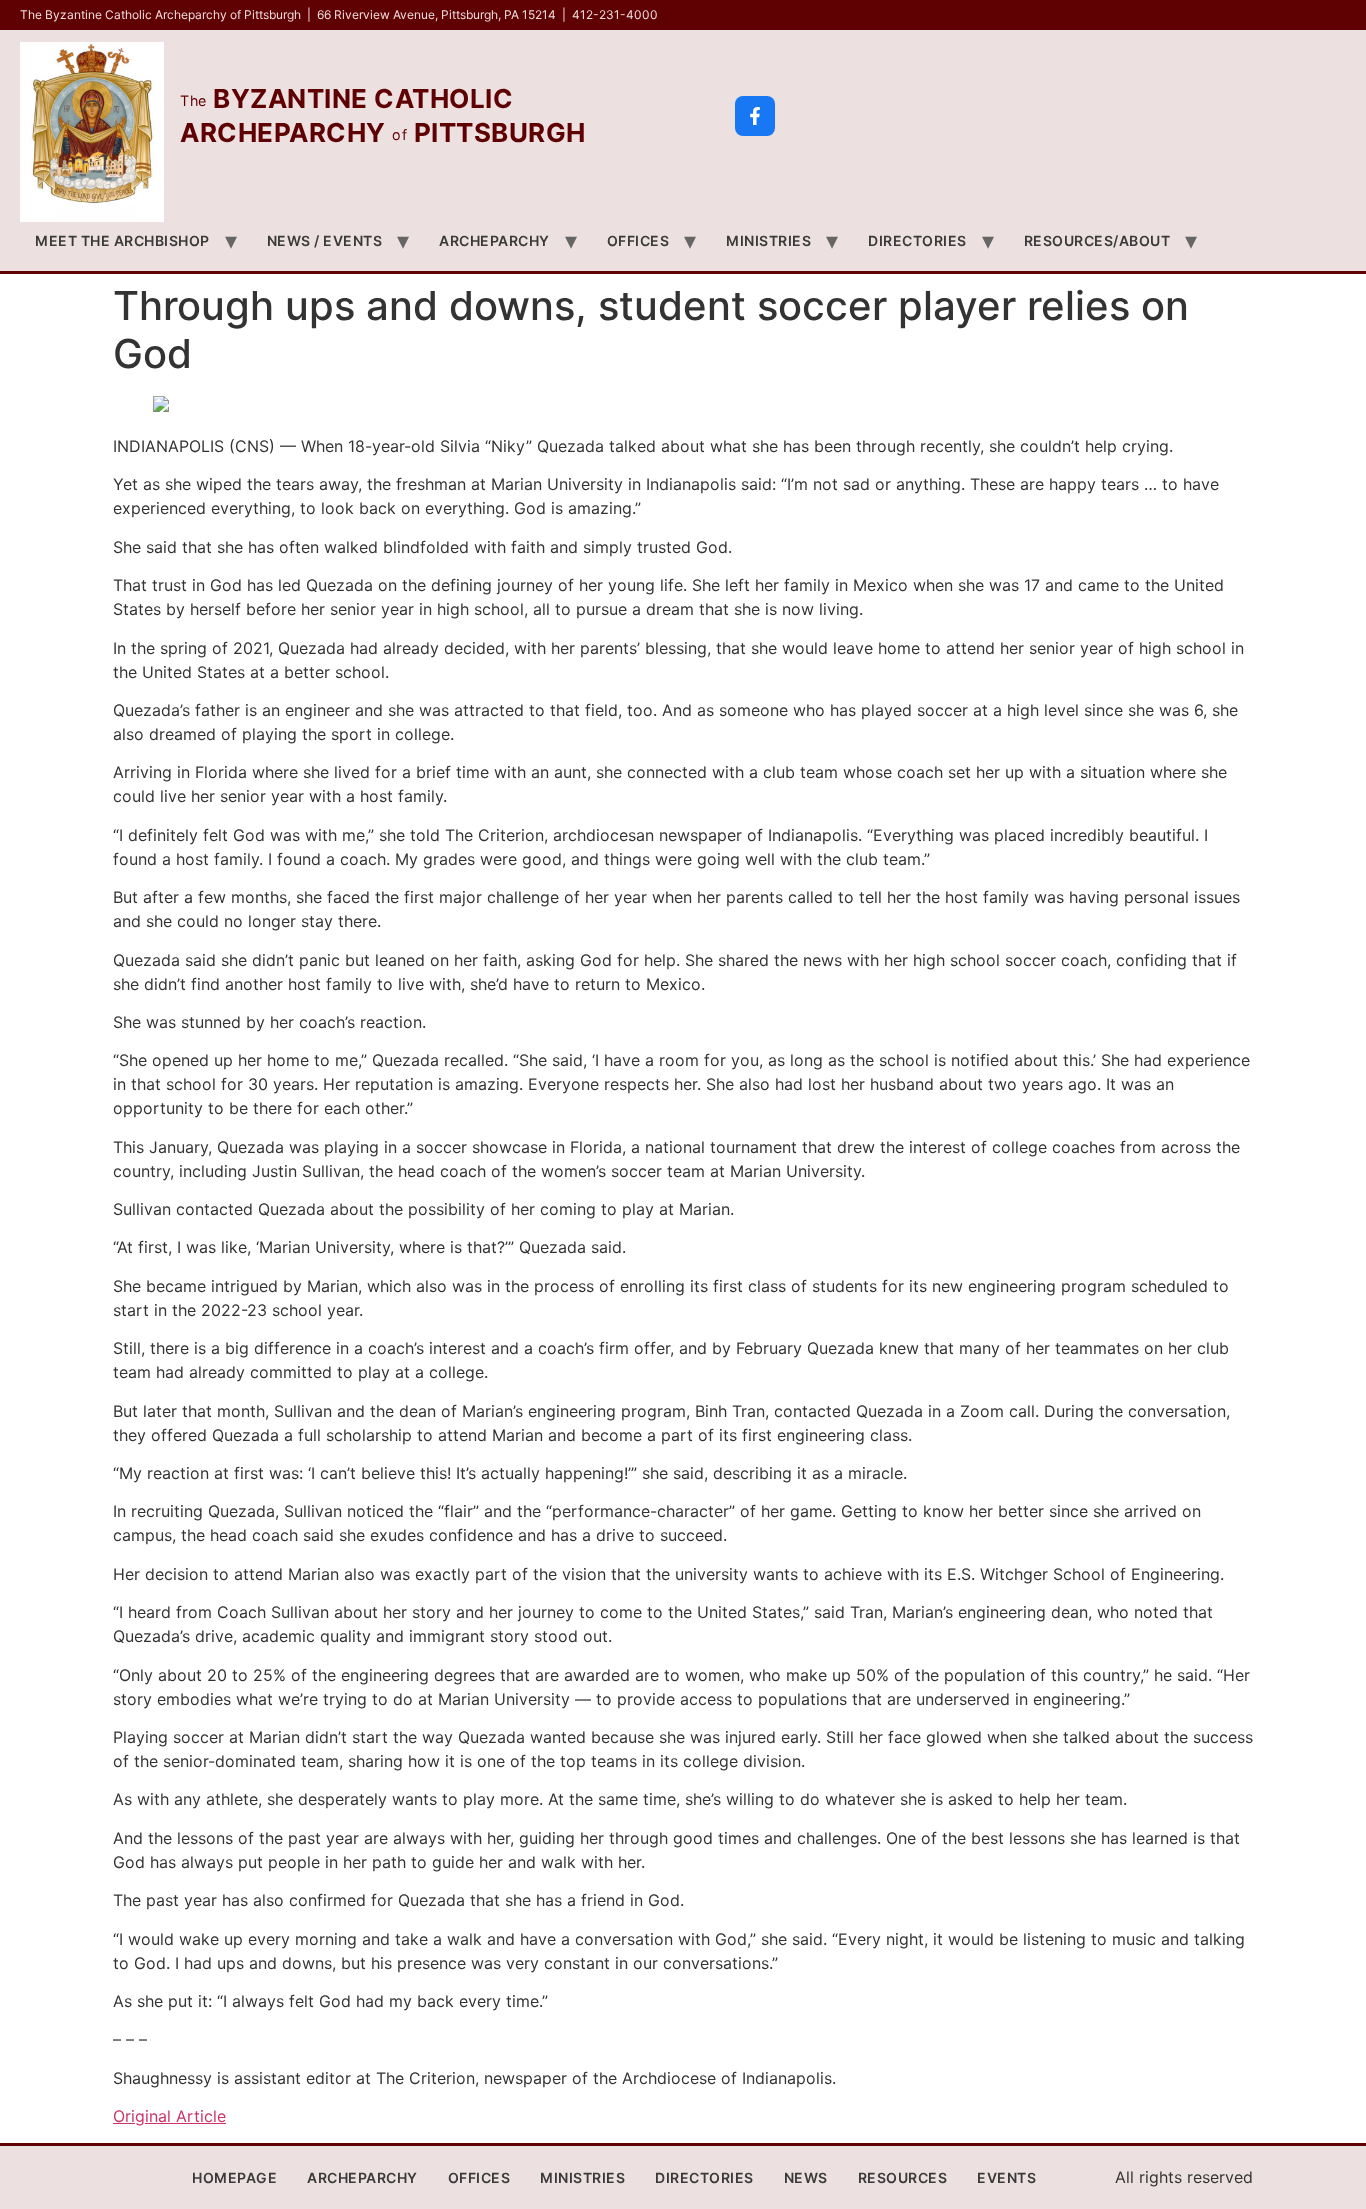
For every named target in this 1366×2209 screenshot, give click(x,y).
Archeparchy (494, 240)
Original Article (169, 2116)
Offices (638, 240)
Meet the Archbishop (122, 240)
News (806, 2177)
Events (1006, 2177)
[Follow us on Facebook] (755, 116)
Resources (903, 2177)
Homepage (234, 2177)
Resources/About (1097, 240)
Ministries (768, 240)
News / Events (325, 240)
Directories (917, 240)
